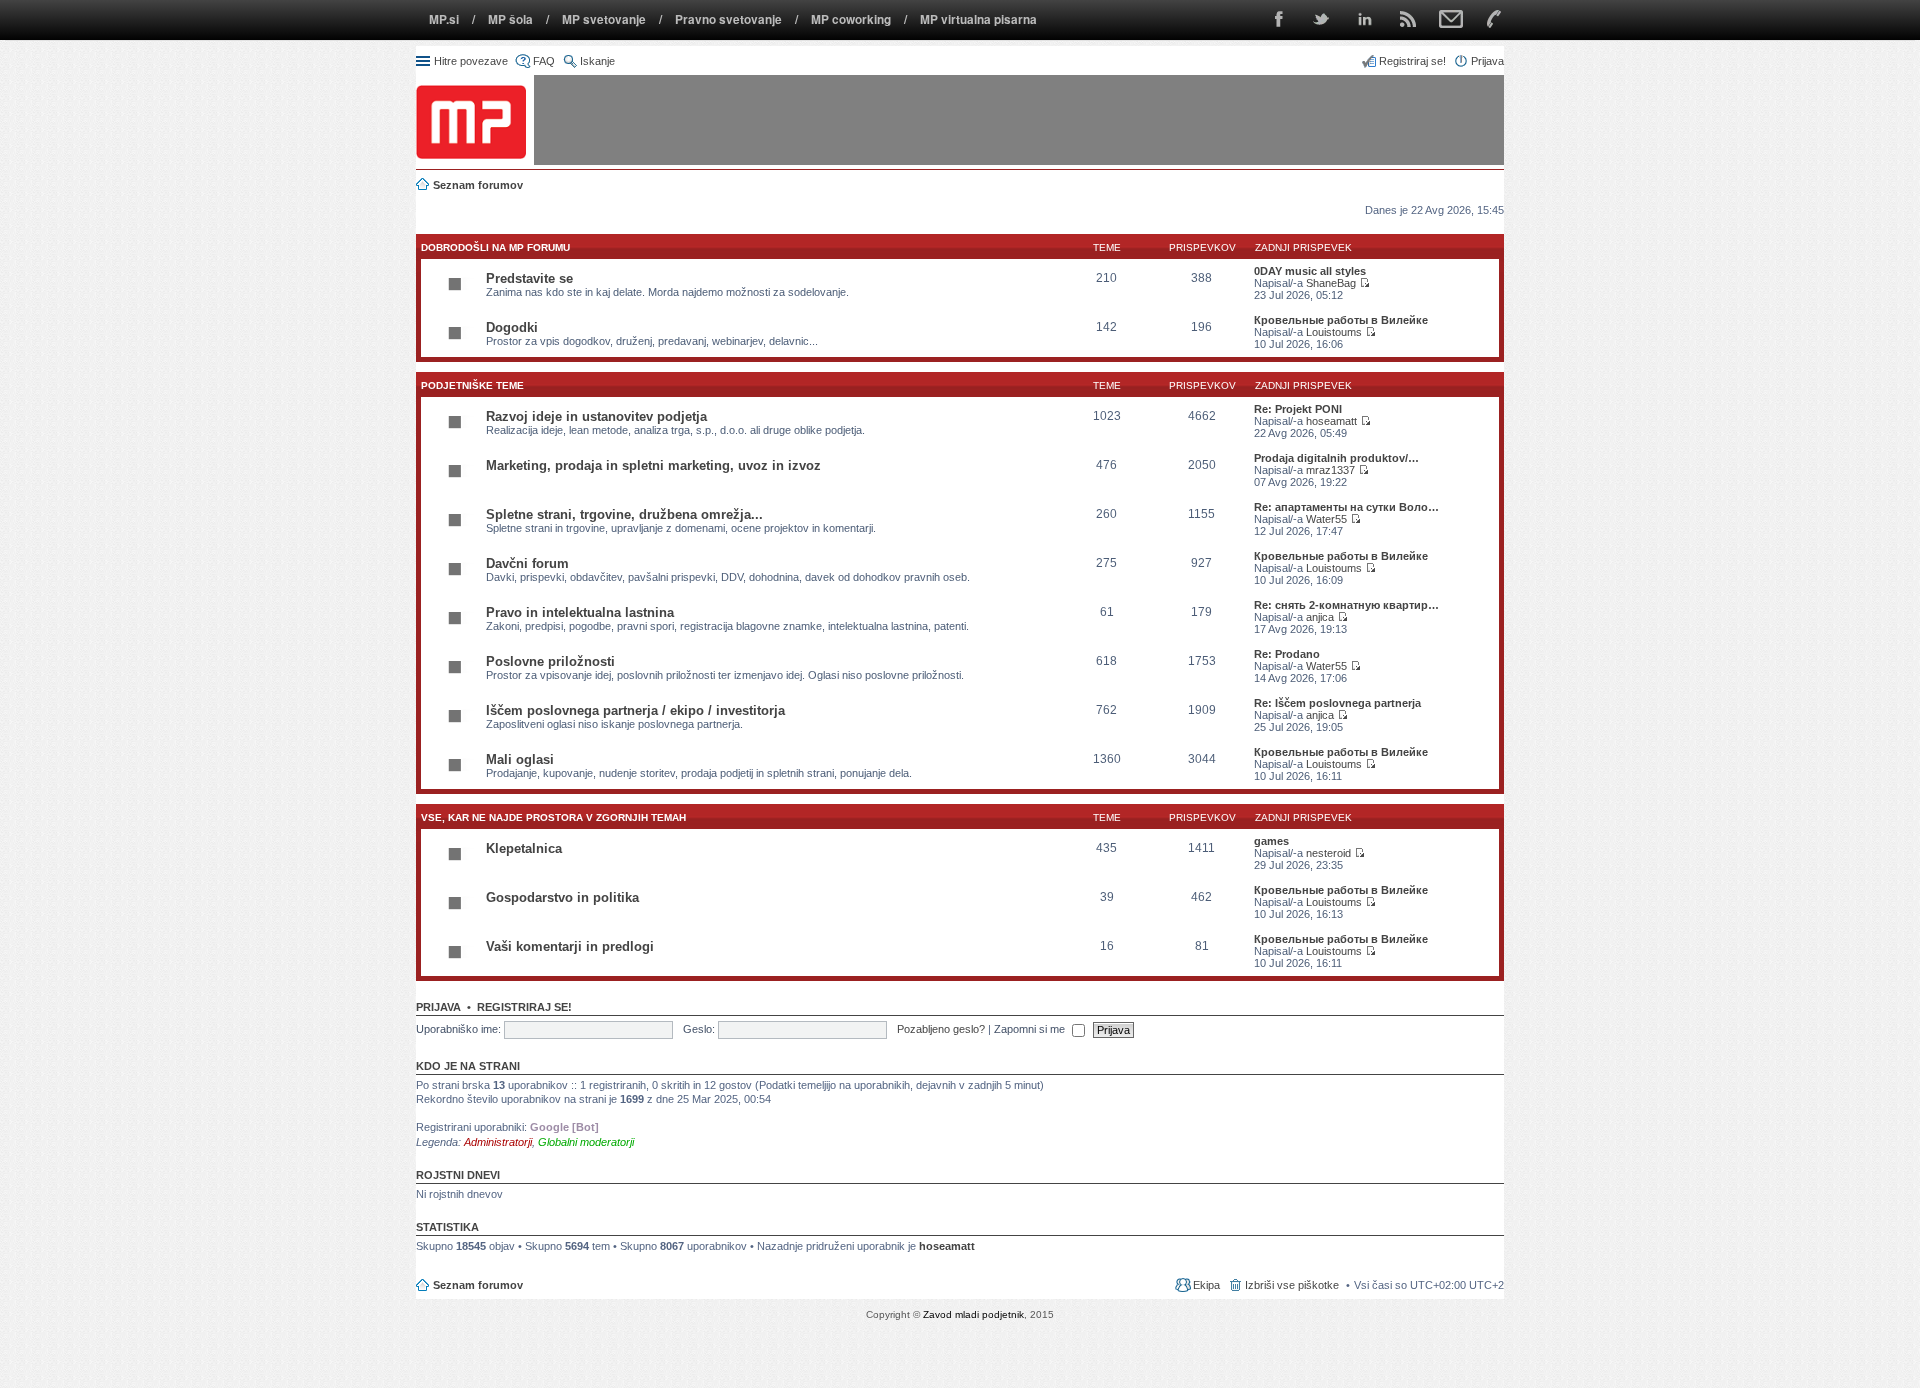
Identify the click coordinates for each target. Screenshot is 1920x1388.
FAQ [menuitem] (544, 61)
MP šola (510, 19)
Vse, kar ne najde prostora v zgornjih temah (553, 817)
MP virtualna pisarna (978, 19)
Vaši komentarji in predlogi (570, 946)
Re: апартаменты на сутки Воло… (1346, 507)
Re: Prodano (1287, 654)
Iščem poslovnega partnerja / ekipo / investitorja (635, 710)
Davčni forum (527, 563)
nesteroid (1328, 853)
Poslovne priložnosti (550, 661)
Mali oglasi (520, 759)
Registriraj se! (524, 1007)
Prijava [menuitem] (1487, 61)
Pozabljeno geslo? (941, 1029)
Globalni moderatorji (586, 1142)
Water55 (1326, 519)
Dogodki (512, 327)
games (1271, 841)
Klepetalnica (524, 848)
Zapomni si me (1031, 1029)
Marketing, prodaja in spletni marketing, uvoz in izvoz (653, 465)
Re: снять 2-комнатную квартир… (1346, 605)
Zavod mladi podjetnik (973, 1314)
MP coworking (851, 19)
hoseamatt (1331, 421)
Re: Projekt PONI (1298, 409)
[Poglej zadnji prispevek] (1364, 283)
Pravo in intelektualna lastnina (580, 612)
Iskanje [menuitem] (597, 61)
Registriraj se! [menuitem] (1412, 61)
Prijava (438, 1007)
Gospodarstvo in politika (562, 897)
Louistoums (1334, 332)
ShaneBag (1331, 283)
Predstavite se (529, 278)
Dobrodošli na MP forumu (495, 247)
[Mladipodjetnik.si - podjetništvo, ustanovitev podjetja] (471, 121)
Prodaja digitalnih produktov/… (1336, 458)
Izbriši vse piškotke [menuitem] (1292, 1285)
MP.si (444, 19)
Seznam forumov (478, 1285)
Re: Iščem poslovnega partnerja (1337, 703)
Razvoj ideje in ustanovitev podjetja (596, 416)
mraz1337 (1330, 470)
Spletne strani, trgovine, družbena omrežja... (624, 514)
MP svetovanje (604, 19)
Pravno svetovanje (728, 19)
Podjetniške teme (472, 385)
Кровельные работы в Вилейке (1341, 320)
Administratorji (498, 1142)
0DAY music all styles (1310, 271)
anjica (1320, 617)
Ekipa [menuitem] (1206, 1285)
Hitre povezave (471, 61)
